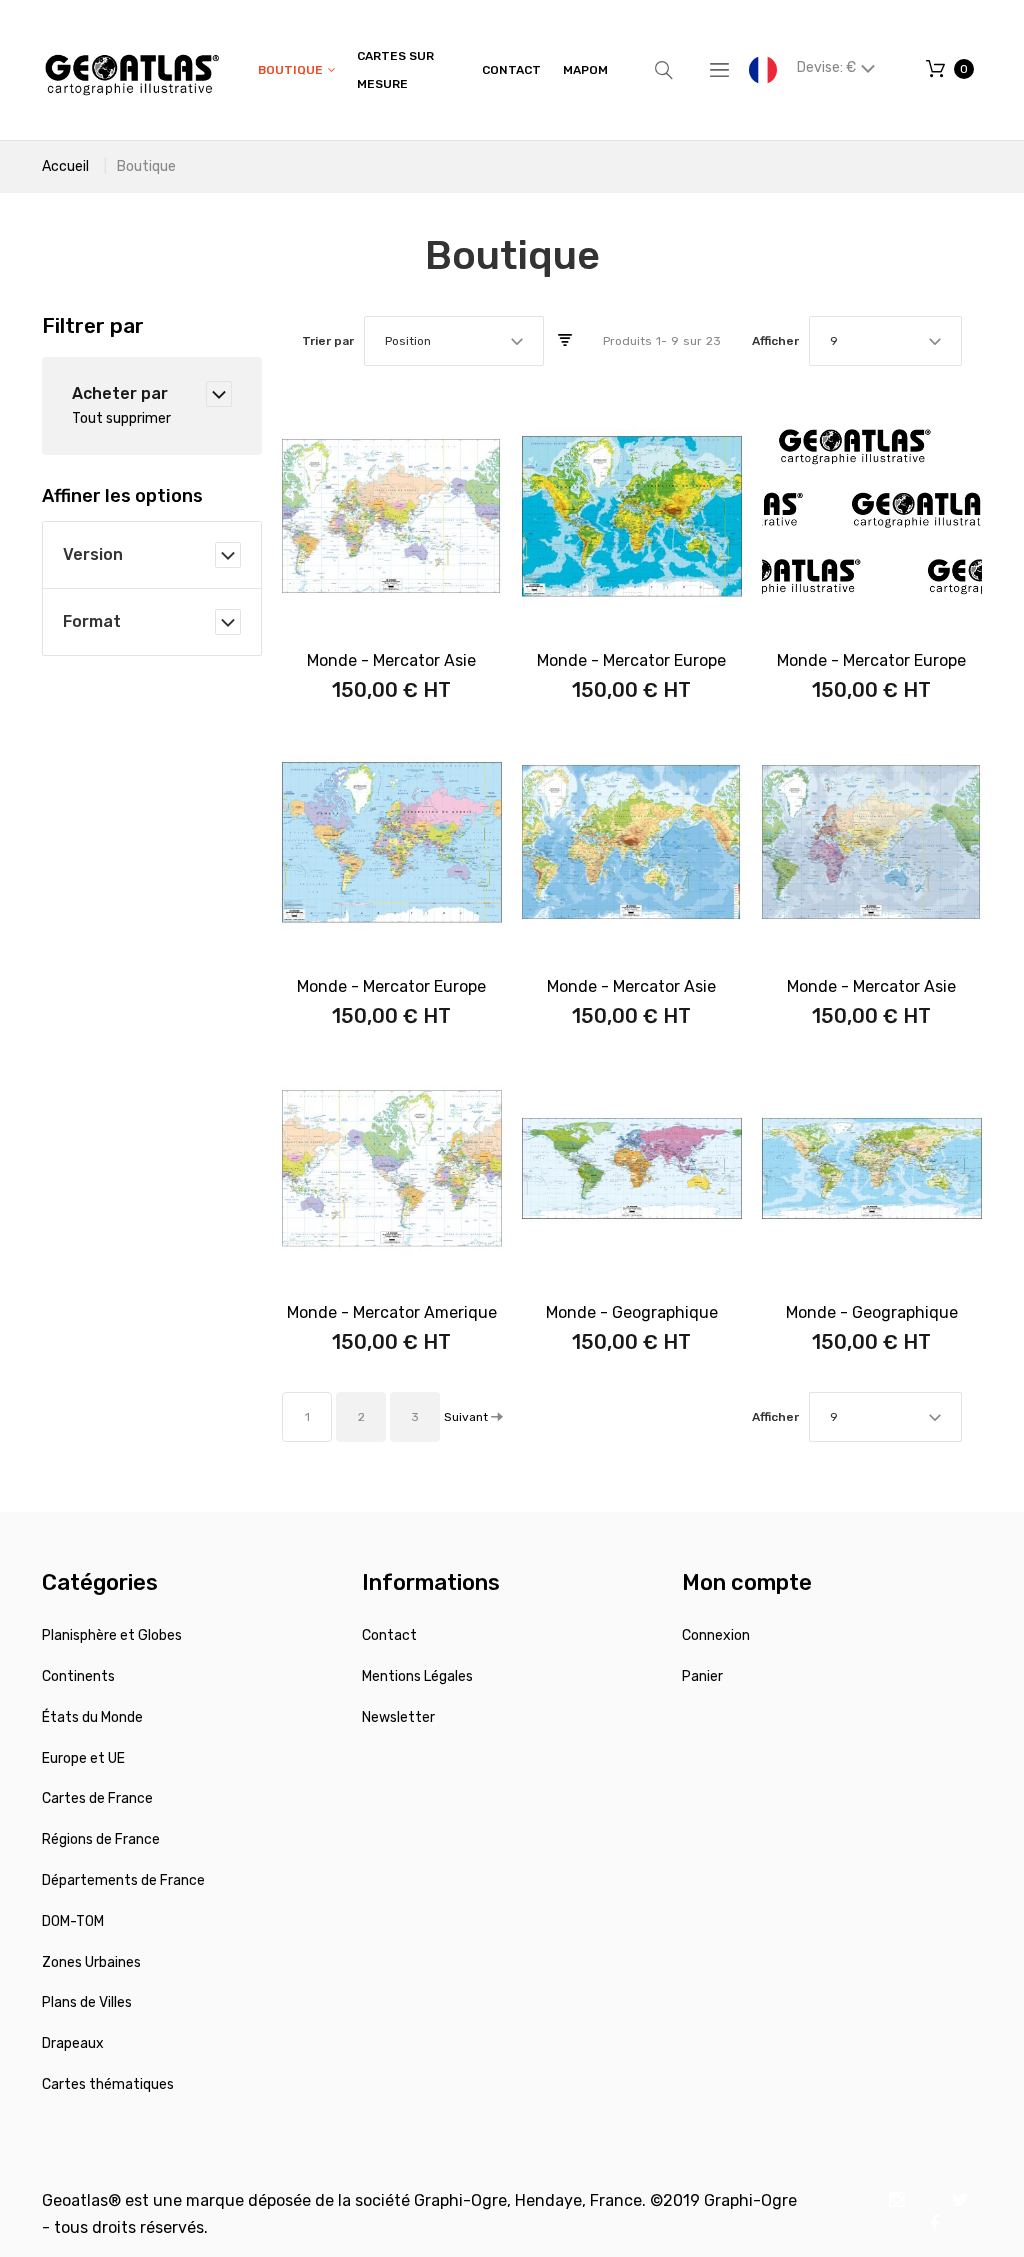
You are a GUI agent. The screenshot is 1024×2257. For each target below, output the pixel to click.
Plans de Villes (87, 2002)
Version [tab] (93, 554)
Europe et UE (83, 1758)
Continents (78, 1676)
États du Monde (92, 1717)
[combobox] (454, 341)
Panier (702, 1676)
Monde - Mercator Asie (391, 660)
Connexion (716, 1635)
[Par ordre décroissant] (565, 341)
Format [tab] (92, 621)
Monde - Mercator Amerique (392, 1312)
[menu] (433, 70)
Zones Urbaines (91, 1962)
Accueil (65, 166)
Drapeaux (73, 2043)
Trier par (328, 341)
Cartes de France (97, 1798)
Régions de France (101, 1839)
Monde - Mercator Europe (631, 660)
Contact (389, 1635)
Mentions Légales (417, 1676)
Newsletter (398, 1717)
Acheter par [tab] (120, 393)
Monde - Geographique (632, 1312)
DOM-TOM (73, 1921)
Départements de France (123, 1880)
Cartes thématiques (108, 2084)
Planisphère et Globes (112, 1635)
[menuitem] (296, 70)
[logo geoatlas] (132, 70)
